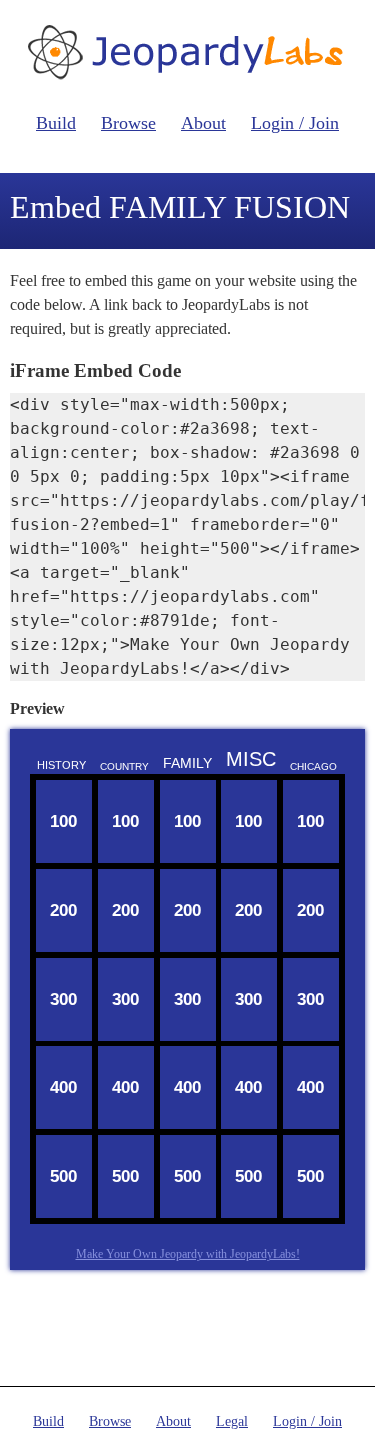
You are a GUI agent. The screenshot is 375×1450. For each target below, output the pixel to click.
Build (56, 123)
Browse (128, 123)
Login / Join (295, 123)
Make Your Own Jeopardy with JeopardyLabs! (188, 1254)
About (203, 123)
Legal (232, 1421)
